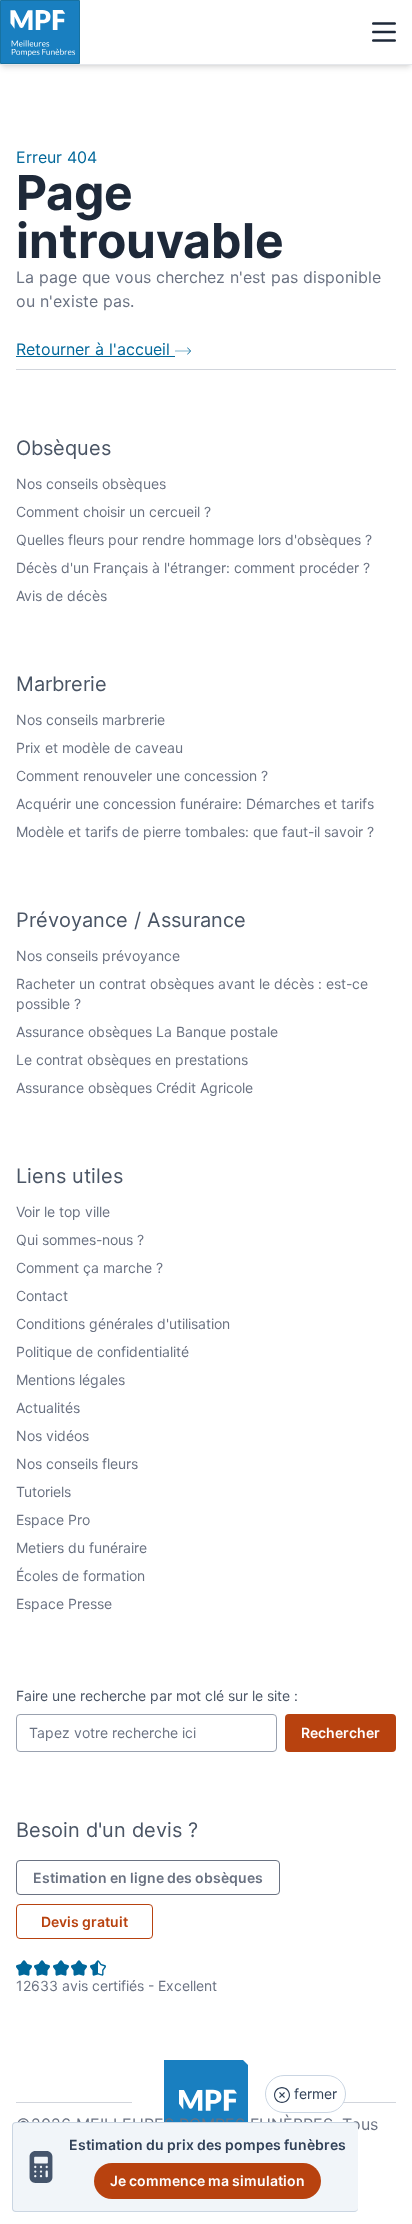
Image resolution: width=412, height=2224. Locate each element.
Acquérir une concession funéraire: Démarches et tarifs (195, 803)
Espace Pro (53, 1519)
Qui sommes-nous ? (80, 1239)
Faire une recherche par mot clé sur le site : (157, 1695)
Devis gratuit (84, 1921)
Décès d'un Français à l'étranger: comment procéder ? (193, 567)
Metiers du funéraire (81, 1547)
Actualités (48, 1407)
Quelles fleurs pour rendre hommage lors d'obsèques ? (194, 539)
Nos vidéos (52, 1435)
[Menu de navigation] (384, 32)
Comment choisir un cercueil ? (113, 511)
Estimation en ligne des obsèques (156, 1877)
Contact (42, 1295)
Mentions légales (70, 1379)
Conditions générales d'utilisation (123, 1323)
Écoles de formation (80, 1575)
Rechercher (348, 1732)
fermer (313, 2093)
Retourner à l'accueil (95, 349)
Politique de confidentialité (102, 1351)
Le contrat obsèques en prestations (132, 1059)
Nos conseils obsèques (91, 483)
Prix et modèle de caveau (99, 747)
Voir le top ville (63, 1211)
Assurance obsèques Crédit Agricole (134, 1087)
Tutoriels (43, 1491)
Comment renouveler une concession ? (142, 775)
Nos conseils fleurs (77, 1463)
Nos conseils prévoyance (98, 955)
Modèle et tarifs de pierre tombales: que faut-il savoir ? (195, 831)
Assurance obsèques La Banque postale (147, 1031)
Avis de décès (61, 595)
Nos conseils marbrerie (90, 719)
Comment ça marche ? (89, 1267)
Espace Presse (64, 1603)
